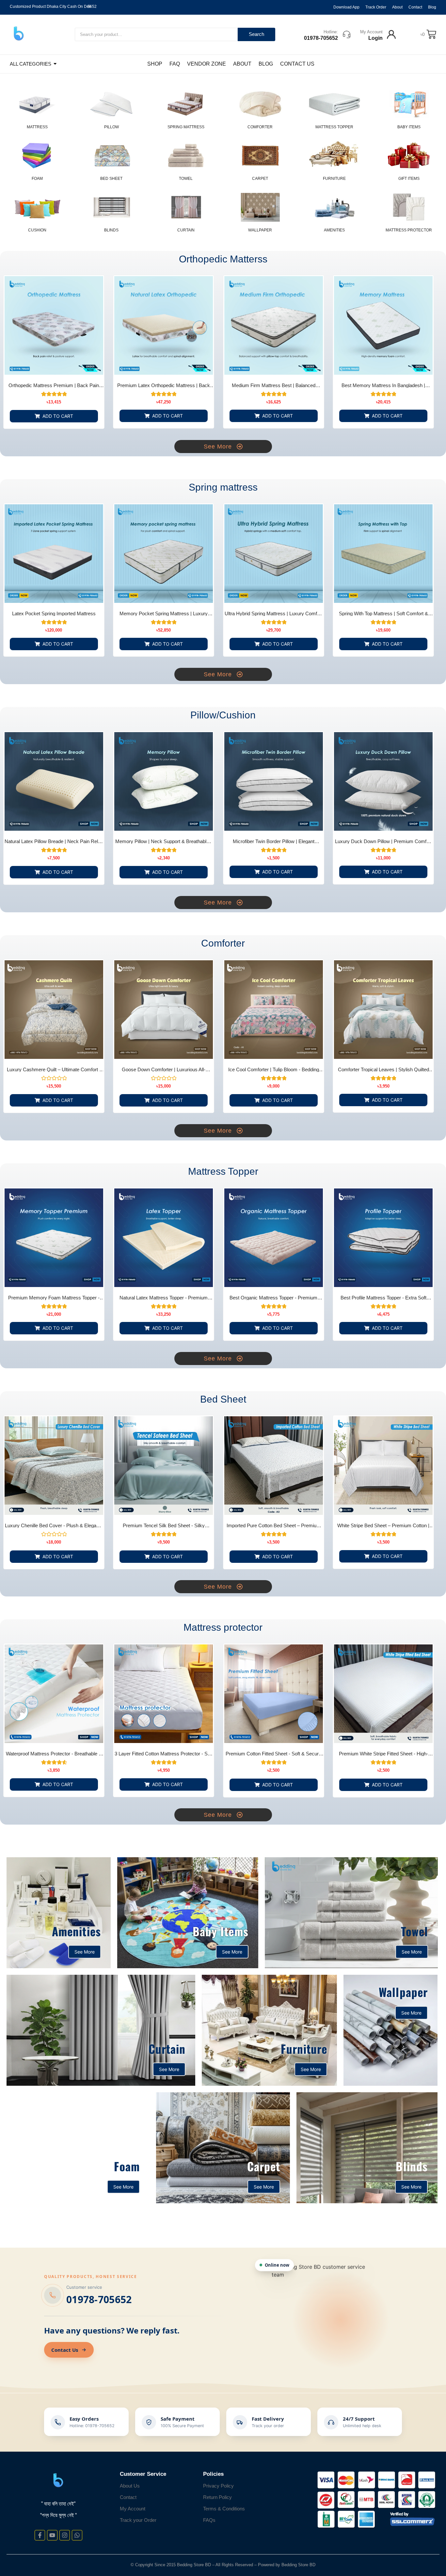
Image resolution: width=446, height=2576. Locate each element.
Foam (37, 179)
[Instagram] (65, 2535)
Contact (128, 2497)
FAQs (209, 2520)
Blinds (111, 230)
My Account (371, 32)
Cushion (37, 230)
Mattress (37, 127)
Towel (186, 179)
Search (256, 34)
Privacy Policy (218, 2486)
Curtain (186, 230)
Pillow (111, 127)
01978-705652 (99, 2299)
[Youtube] (52, 2535)
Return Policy (217, 2497)
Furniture (334, 179)
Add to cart (58, 416)
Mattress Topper (334, 127)
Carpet (260, 179)
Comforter (260, 127)
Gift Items (409, 179)
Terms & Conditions (224, 2509)
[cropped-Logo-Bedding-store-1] (19, 34)
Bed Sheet (111, 179)
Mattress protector (409, 230)
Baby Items (409, 127)
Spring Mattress (186, 127)
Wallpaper (260, 230)
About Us (130, 2486)
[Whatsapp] (77, 2535)
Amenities (334, 230)
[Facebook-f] (40, 2535)
